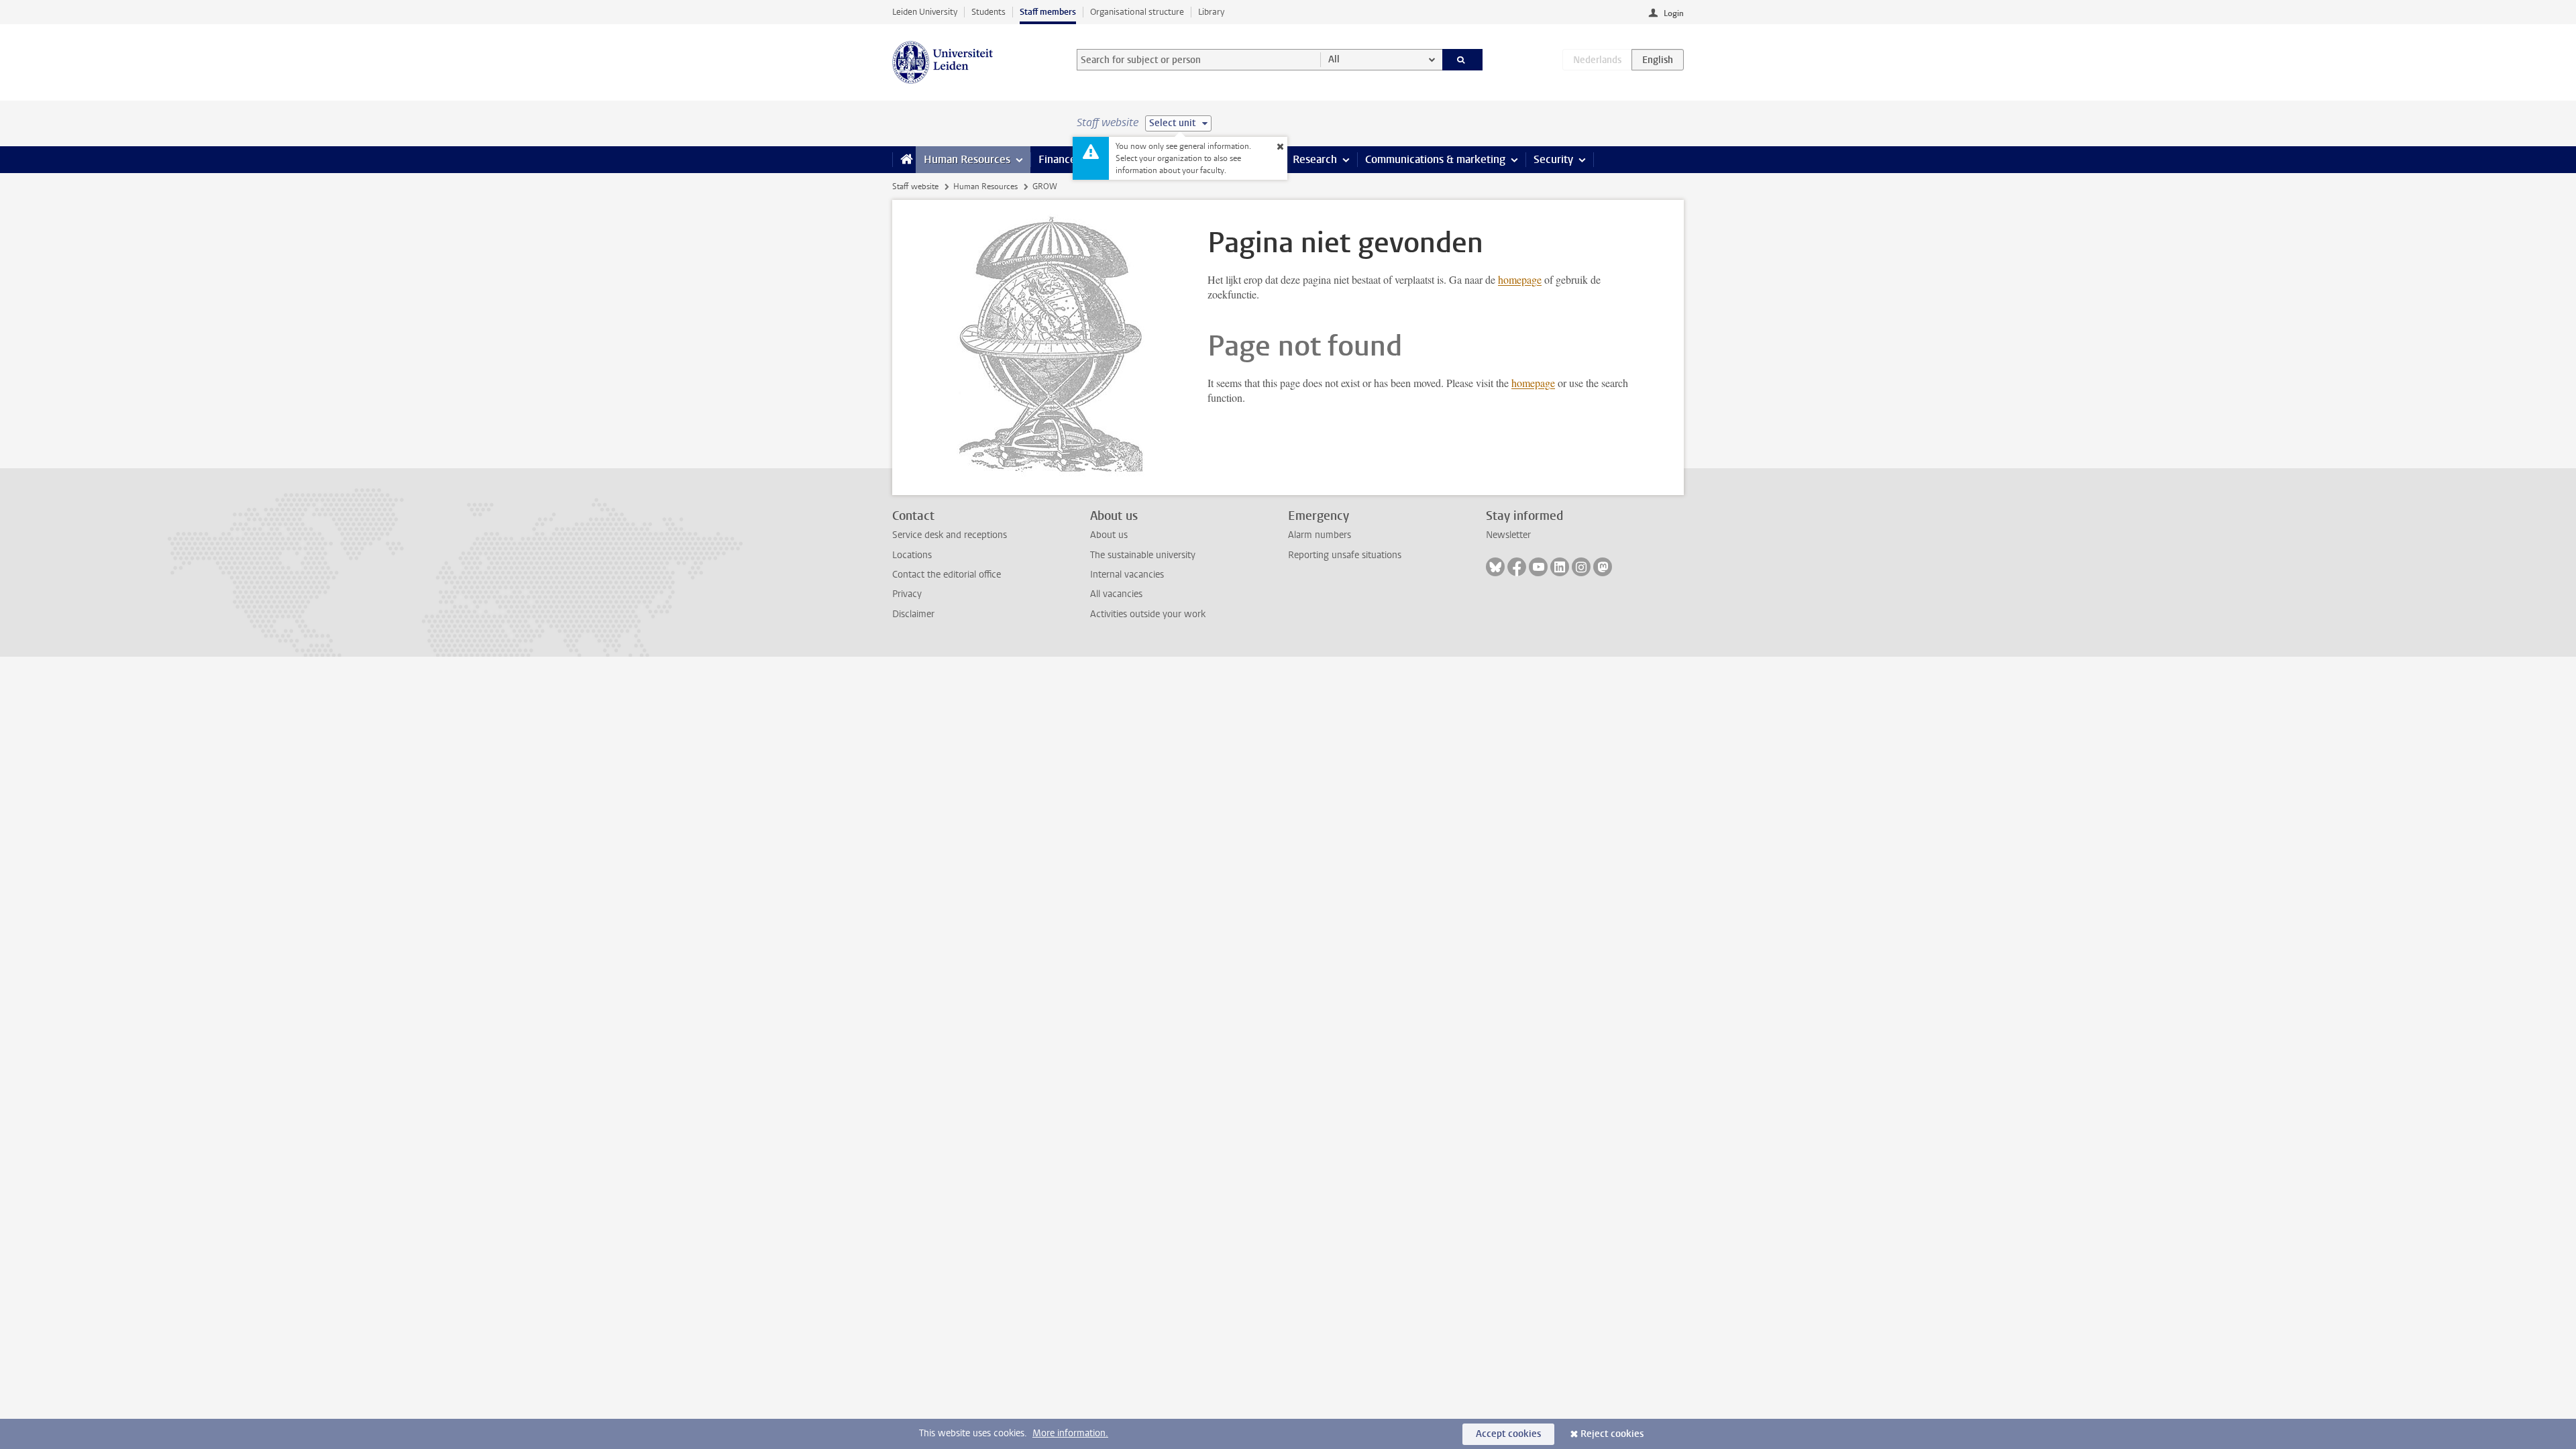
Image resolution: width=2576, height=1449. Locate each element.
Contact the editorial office (947, 575)
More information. (1070, 1433)
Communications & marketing (1435, 159)
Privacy (907, 594)
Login (1674, 13)
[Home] (904, 160)
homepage (1520, 279)
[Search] (1463, 60)
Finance (1057, 159)
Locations (912, 555)
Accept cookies (1508, 1434)
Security (1553, 159)
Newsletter (1508, 535)
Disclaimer (913, 614)
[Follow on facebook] (1517, 567)
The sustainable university (1143, 555)
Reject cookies (1612, 1434)
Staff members (1048, 12)
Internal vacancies (1127, 575)
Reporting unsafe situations (1345, 555)
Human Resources (967, 159)
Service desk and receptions (950, 535)
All (1334, 59)
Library (1211, 12)
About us (1109, 535)
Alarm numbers (1320, 535)
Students (988, 12)
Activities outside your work (1148, 614)
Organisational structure (1137, 12)
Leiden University (925, 12)
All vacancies (1116, 594)
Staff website (915, 186)
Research (1315, 159)
